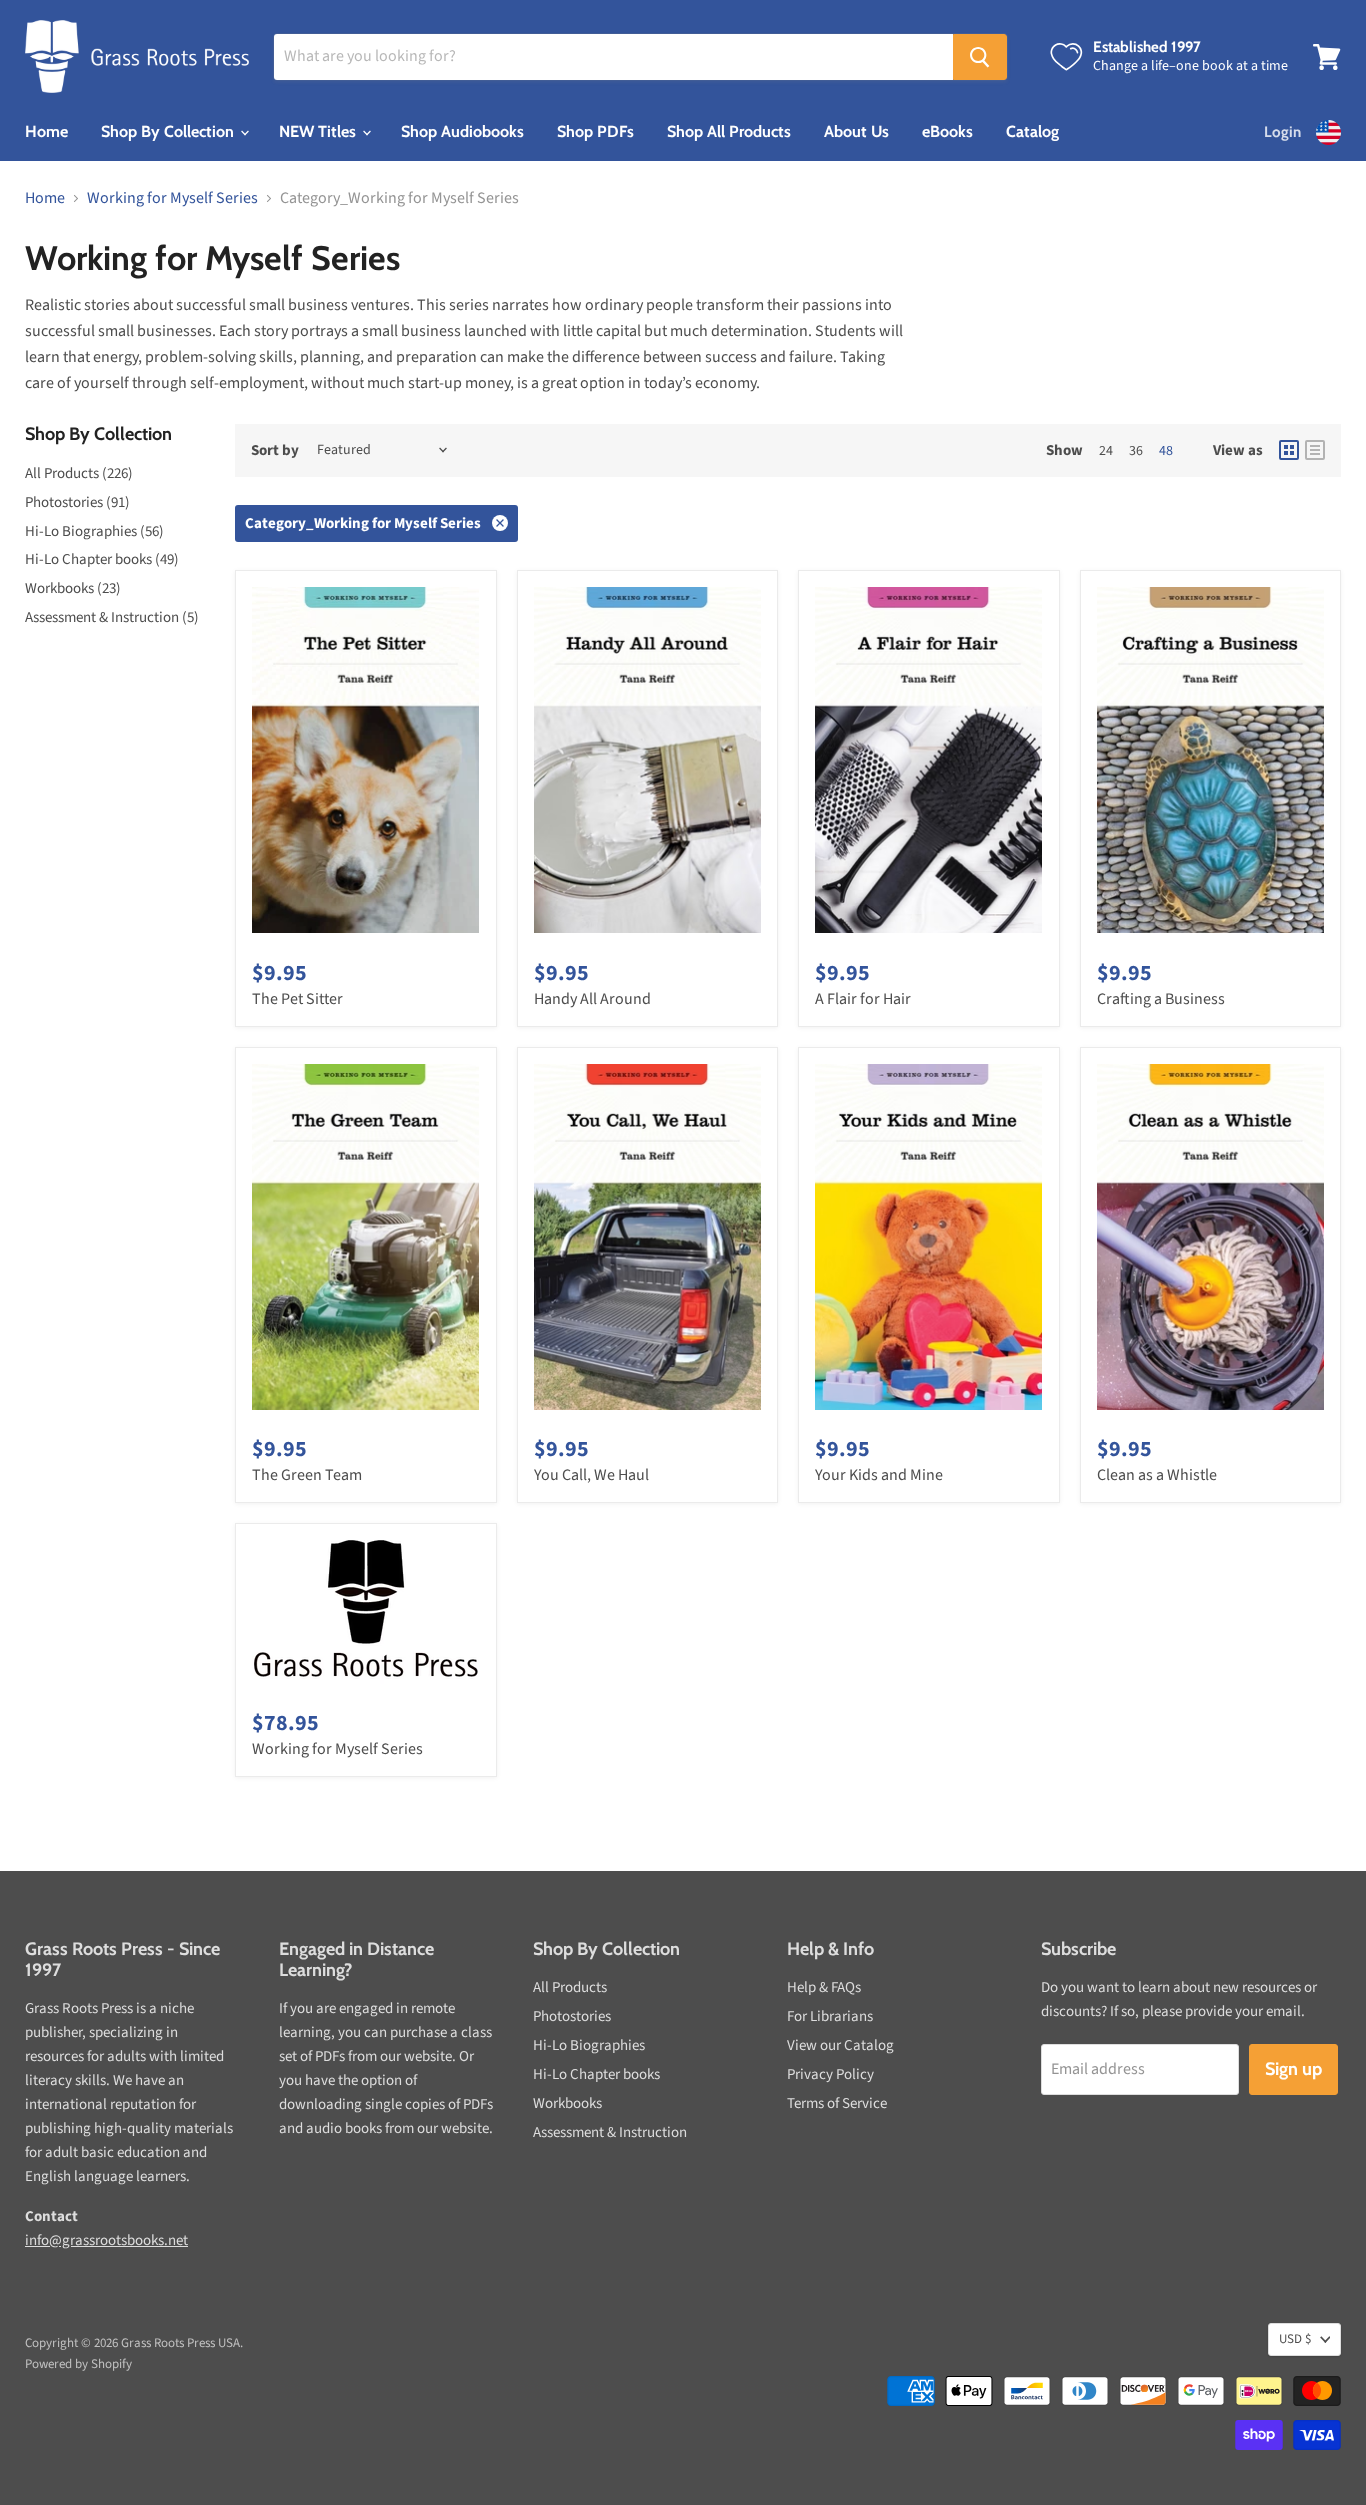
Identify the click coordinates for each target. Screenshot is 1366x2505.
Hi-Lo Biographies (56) (94, 531)
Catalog (1032, 131)
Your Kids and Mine (879, 1475)
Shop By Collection (169, 131)
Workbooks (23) (73, 588)
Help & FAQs (824, 1987)
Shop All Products (729, 131)
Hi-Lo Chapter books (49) (102, 559)
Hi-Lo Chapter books (596, 2074)
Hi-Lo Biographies (589, 2045)
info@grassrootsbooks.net (106, 2240)
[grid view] (1289, 450)
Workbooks (567, 2103)
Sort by (275, 450)
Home (46, 131)
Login (1282, 132)
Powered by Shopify (78, 2364)
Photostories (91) (77, 502)
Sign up (1293, 2069)
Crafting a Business (1161, 999)
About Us (856, 131)
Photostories (572, 2016)
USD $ (1295, 2339)
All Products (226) (79, 473)
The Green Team (307, 1475)
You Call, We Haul (591, 1475)
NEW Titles (319, 131)
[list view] (1315, 450)
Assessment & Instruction (610, 2132)
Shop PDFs (595, 131)
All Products (570, 1987)
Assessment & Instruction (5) (112, 617)
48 (1166, 451)
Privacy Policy (830, 2074)
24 (1106, 451)
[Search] (980, 57)
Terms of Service (837, 2103)
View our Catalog (840, 2045)
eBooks (947, 131)
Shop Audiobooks (462, 131)
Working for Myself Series (172, 198)
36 (1136, 451)
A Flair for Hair (863, 999)
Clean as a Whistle (1157, 1475)
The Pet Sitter (297, 999)
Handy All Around (592, 999)
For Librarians (830, 2016)
